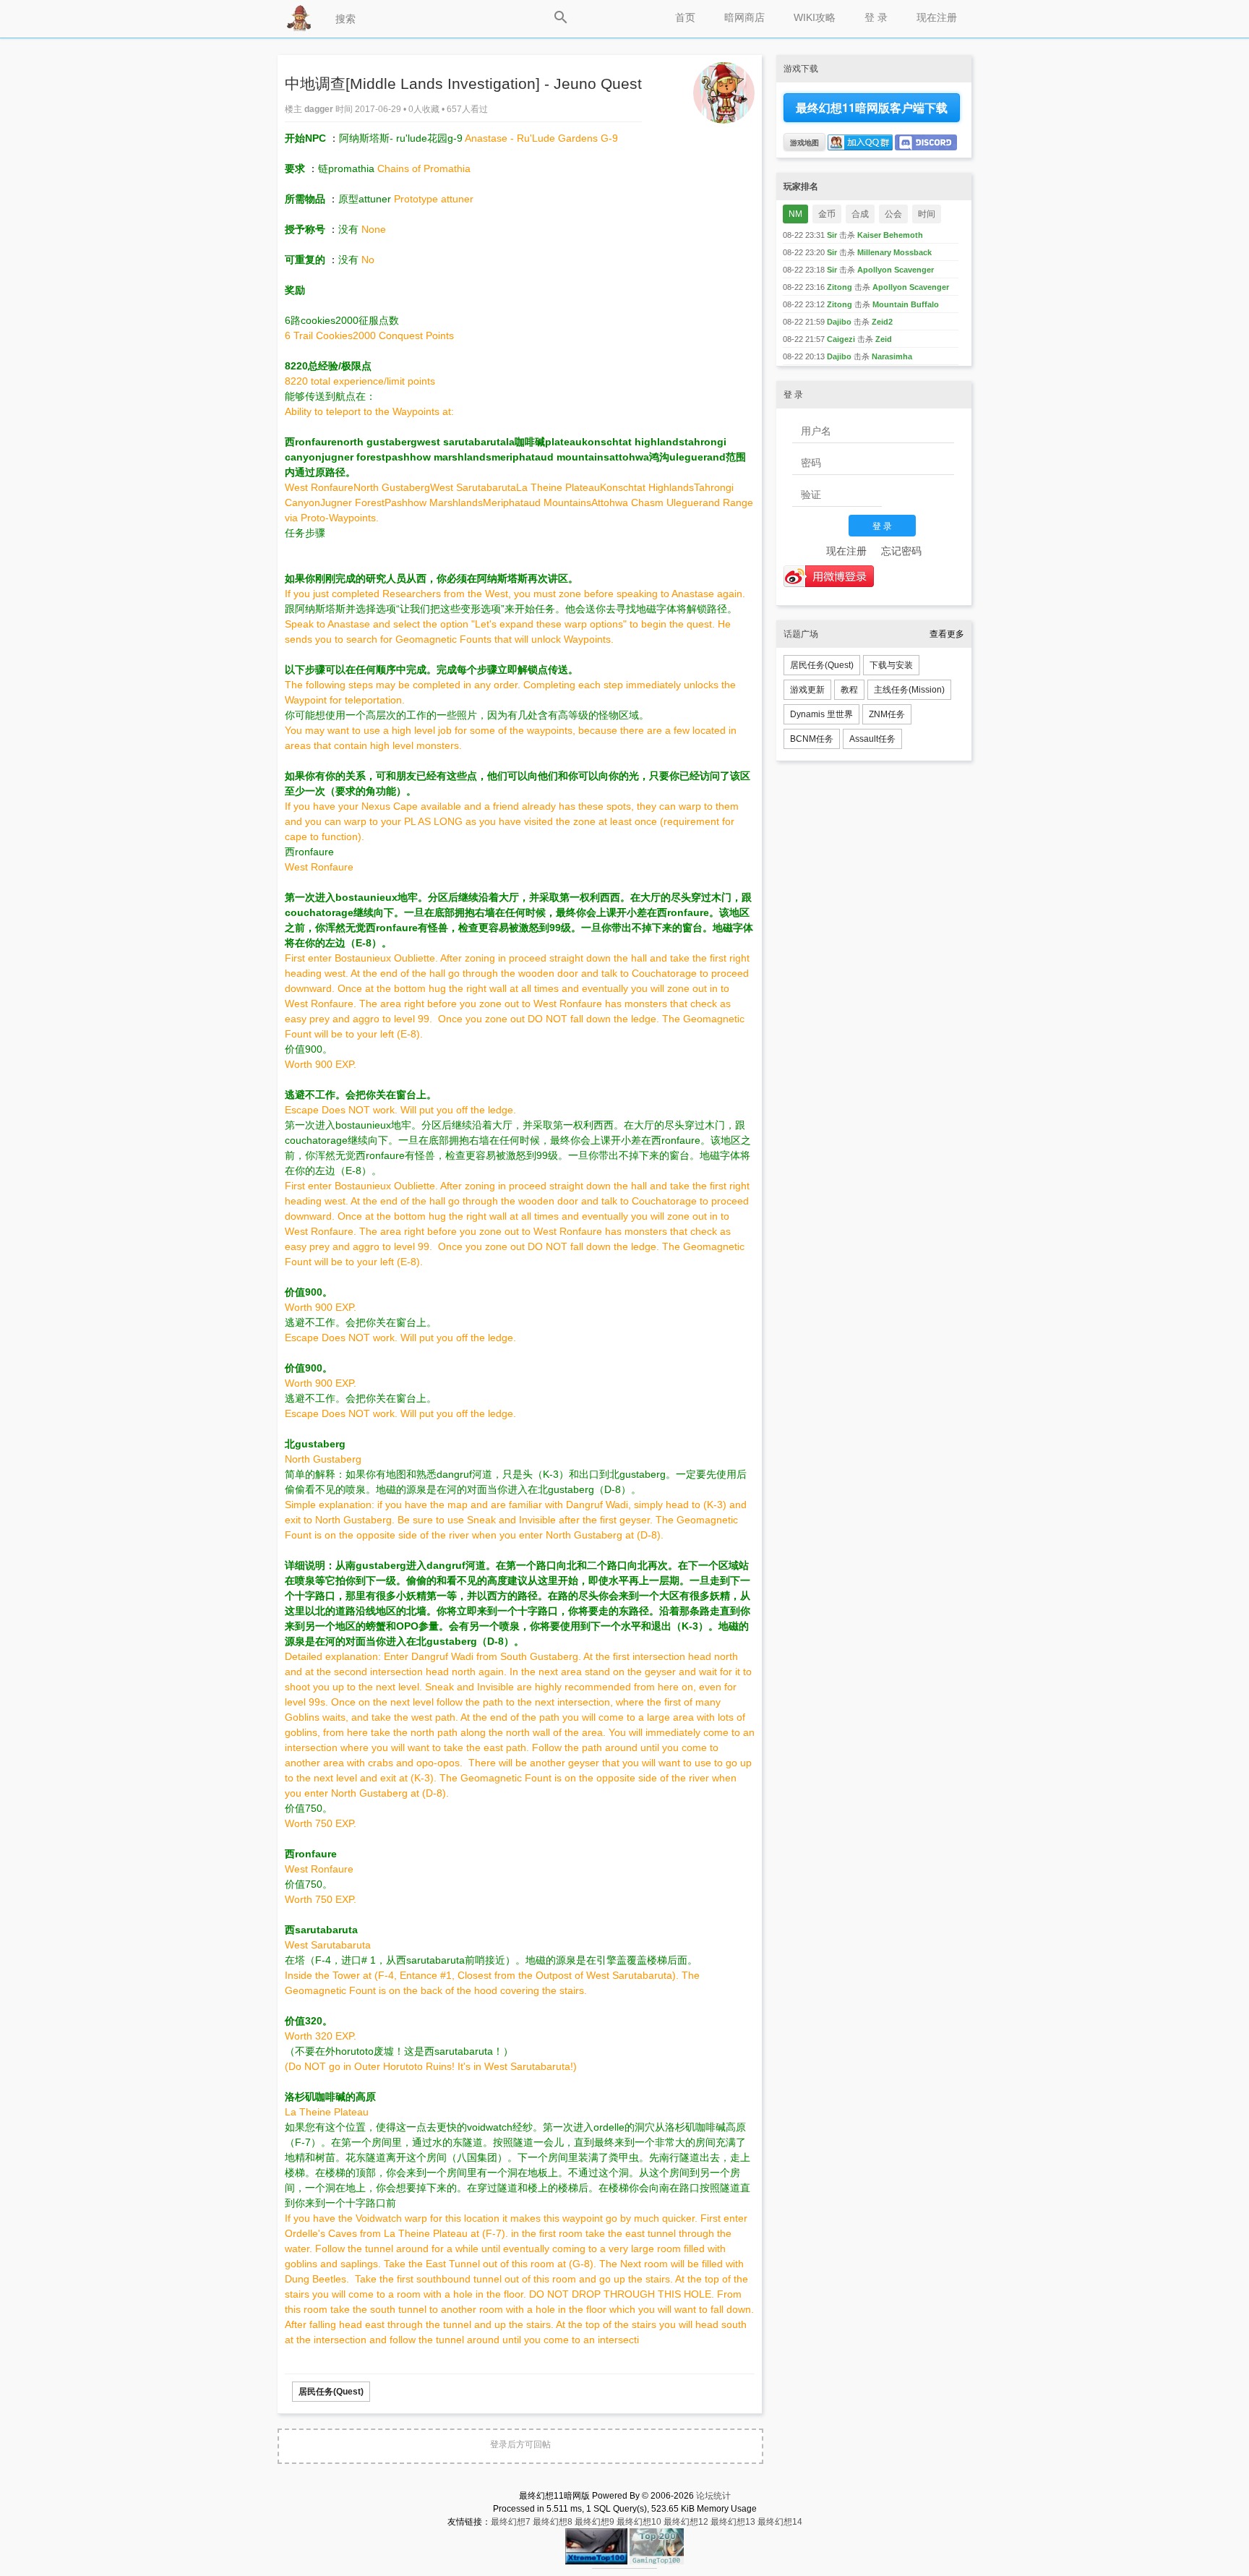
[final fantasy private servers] (624, 2566)
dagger (320, 109)
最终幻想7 (511, 2522)
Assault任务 (872, 739)
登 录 (876, 17)
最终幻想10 (639, 2522)
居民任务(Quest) (331, 2392)
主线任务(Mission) (909, 690)
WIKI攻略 (815, 17)
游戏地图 (804, 142)
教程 (849, 690)
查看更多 (947, 634)
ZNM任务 (887, 714)
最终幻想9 (595, 2522)
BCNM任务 (812, 739)
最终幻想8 (553, 2522)
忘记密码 (901, 551)
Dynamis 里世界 (821, 714)
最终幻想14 (780, 2522)
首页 (685, 17)
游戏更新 (807, 690)
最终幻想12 (686, 2522)
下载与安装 (891, 665)
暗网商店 (744, 17)
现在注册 (937, 17)
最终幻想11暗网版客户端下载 (872, 107)
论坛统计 (713, 2496)
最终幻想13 (733, 2522)
